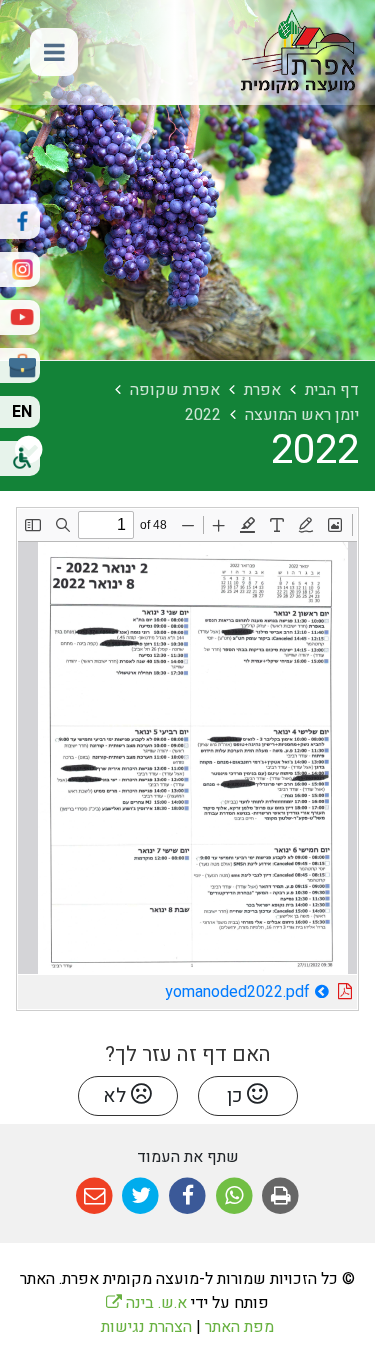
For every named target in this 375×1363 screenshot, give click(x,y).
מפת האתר (239, 1327)
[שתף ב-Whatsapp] (234, 1196)
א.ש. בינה (146, 1303)
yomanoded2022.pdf (181, 989)
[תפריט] (54, 52)
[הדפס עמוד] (280, 1196)
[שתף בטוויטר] (141, 1196)
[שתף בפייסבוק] (187, 1196)
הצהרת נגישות (146, 1327)
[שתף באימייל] (94, 1196)
